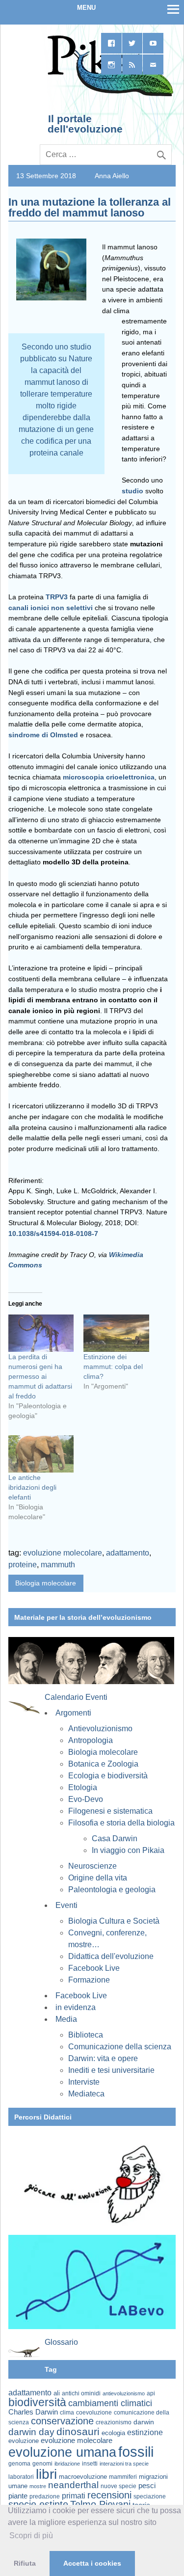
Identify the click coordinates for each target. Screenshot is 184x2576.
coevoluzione (94, 2413)
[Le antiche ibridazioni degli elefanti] (41, 1454)
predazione (45, 2496)
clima (67, 2413)
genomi (42, 2464)
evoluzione (24, 2441)
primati (74, 2496)
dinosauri (78, 2431)
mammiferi (123, 2477)
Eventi (66, 1905)
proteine (23, 1565)
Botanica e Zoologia (103, 1764)
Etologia (83, 1787)
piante (18, 2496)
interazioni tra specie (124, 2464)
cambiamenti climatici (110, 2403)
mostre (38, 2486)
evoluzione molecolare (63, 1553)
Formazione (89, 1980)
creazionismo (114, 2422)
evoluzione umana (62, 2452)
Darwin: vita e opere (103, 2058)
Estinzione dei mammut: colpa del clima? (113, 1367)
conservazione (62, 2421)
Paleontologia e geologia (112, 1890)
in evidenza (76, 2007)
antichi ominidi (81, 2393)
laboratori (21, 2477)
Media (66, 2019)
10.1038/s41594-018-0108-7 (53, 1234)
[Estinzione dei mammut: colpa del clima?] (116, 1333)
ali (57, 2393)
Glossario (61, 2342)
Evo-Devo (86, 1799)
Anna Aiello (112, 176)
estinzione (145, 2432)
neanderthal (73, 2485)
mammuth (58, 1565)
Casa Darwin (115, 1838)
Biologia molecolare (46, 1583)
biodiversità (37, 2402)
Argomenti (73, 1713)
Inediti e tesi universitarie (111, 2070)
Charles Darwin (33, 2412)
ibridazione (67, 2464)
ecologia (113, 2433)
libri (46, 2474)
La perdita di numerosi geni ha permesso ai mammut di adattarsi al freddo (40, 1376)
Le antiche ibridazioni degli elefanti (32, 1487)
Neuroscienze (92, 1866)
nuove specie (118, 2486)
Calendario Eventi (76, 1697)
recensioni (109, 2495)
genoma (19, 2463)
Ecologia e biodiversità (108, 1776)
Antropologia (91, 1740)
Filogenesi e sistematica (110, 1811)
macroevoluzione (83, 2477)
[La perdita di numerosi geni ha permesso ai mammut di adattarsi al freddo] (41, 1333)
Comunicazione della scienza (120, 2047)
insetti (90, 2464)
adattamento (128, 1553)
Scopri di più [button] (31, 2536)
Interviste (84, 2082)
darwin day (31, 2432)
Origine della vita (98, 1878)
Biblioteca (86, 2035)
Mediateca (86, 2094)
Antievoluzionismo (100, 1729)
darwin (144, 2422)
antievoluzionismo (124, 2393)
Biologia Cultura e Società (114, 1921)
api (151, 2393)
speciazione (150, 2496)
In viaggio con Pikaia (128, 1850)
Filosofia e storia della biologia (121, 1823)
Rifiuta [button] (25, 2563)
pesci (147, 2486)
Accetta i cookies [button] (92, 2563)
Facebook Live (94, 1968)
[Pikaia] (109, 95)
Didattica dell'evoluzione (111, 1956)
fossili (136, 2452)
